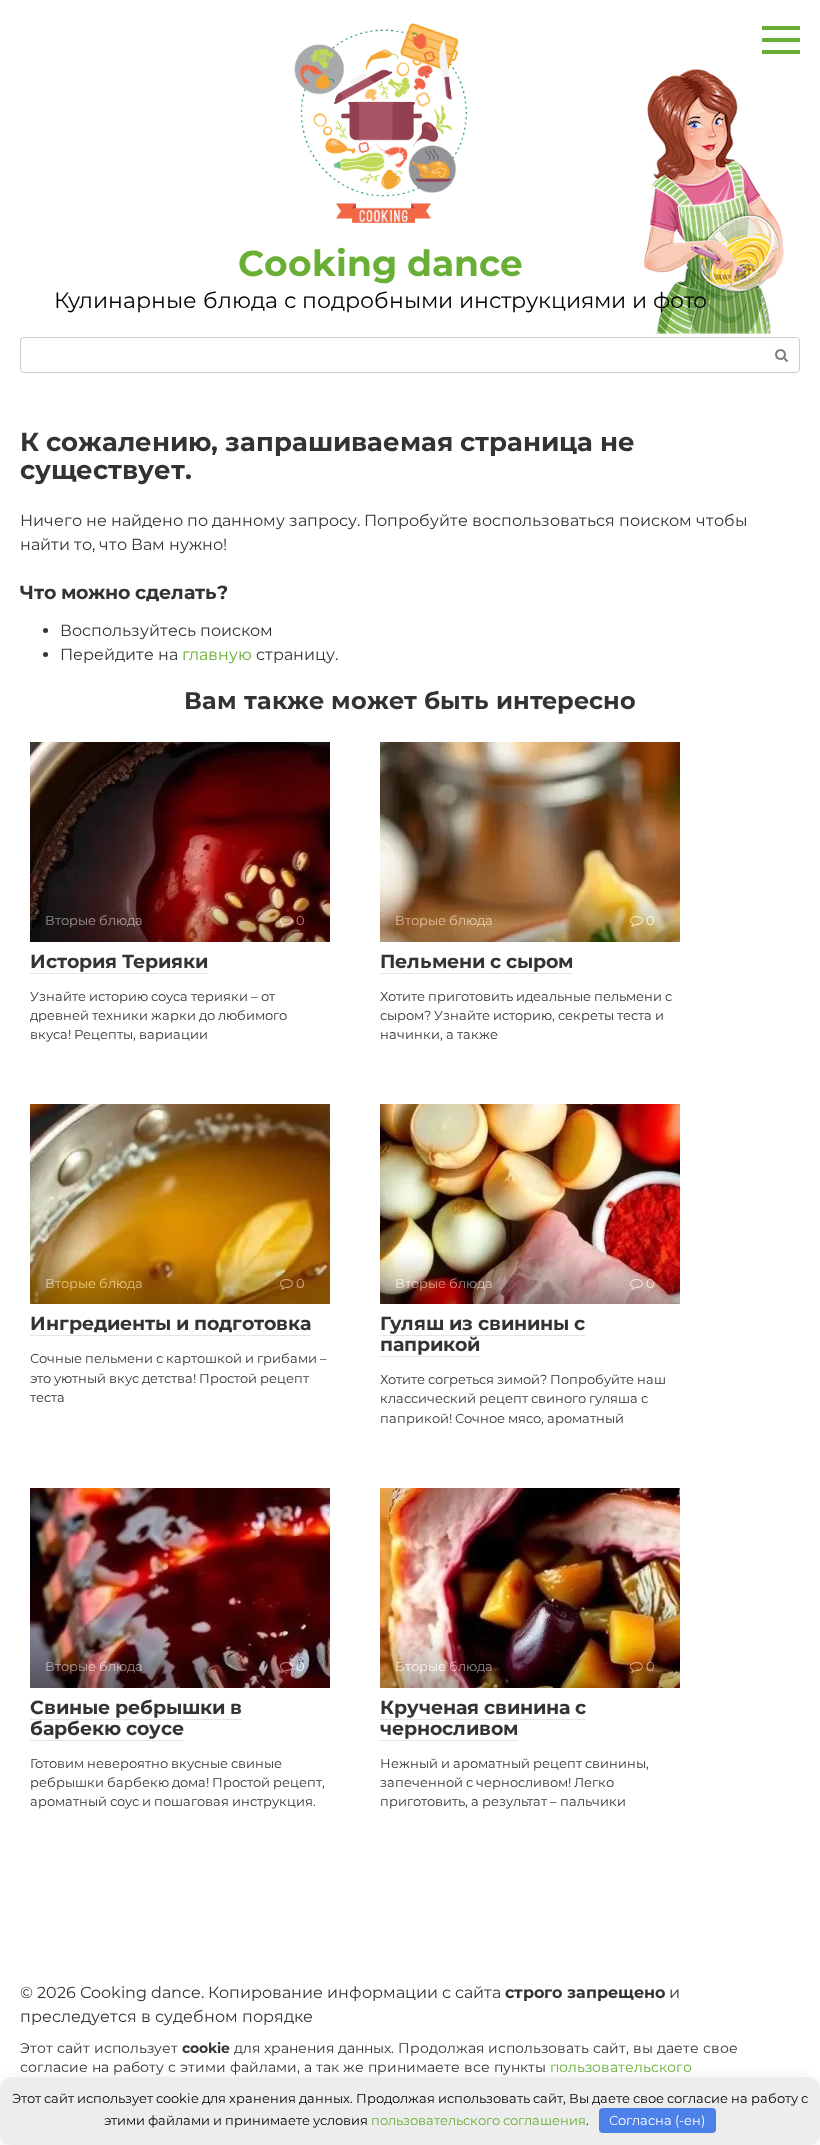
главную (217, 654)
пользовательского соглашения (478, 2120)
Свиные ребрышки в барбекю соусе (136, 1718)
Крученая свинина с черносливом (483, 1718)
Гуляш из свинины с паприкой (482, 1334)
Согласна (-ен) (657, 2120)
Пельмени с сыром (476, 961)
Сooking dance (380, 263)
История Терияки (119, 961)
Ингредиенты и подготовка (170, 1323)
